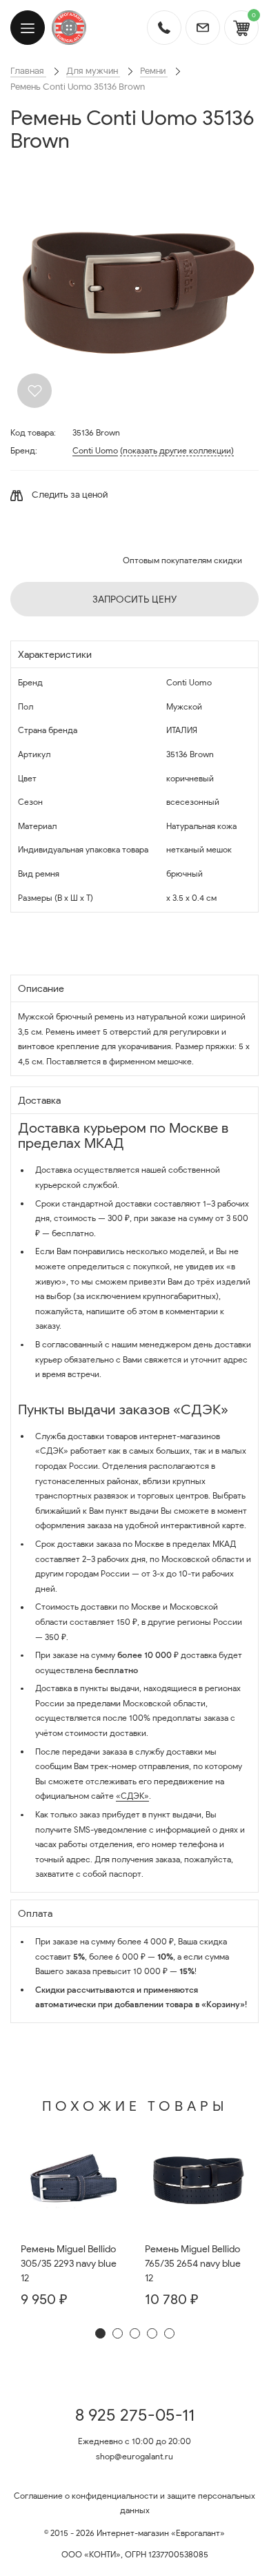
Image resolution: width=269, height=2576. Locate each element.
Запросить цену (134, 599)
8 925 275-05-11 (135, 2415)
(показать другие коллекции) (177, 450)
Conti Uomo (95, 450)
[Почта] (203, 28)
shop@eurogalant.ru (134, 2456)
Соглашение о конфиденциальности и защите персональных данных (134, 2503)
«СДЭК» (132, 1796)
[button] (100, 2333)
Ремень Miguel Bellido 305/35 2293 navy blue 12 (69, 2264)
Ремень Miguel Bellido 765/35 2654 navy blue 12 (193, 2264)
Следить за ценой (69, 495)
